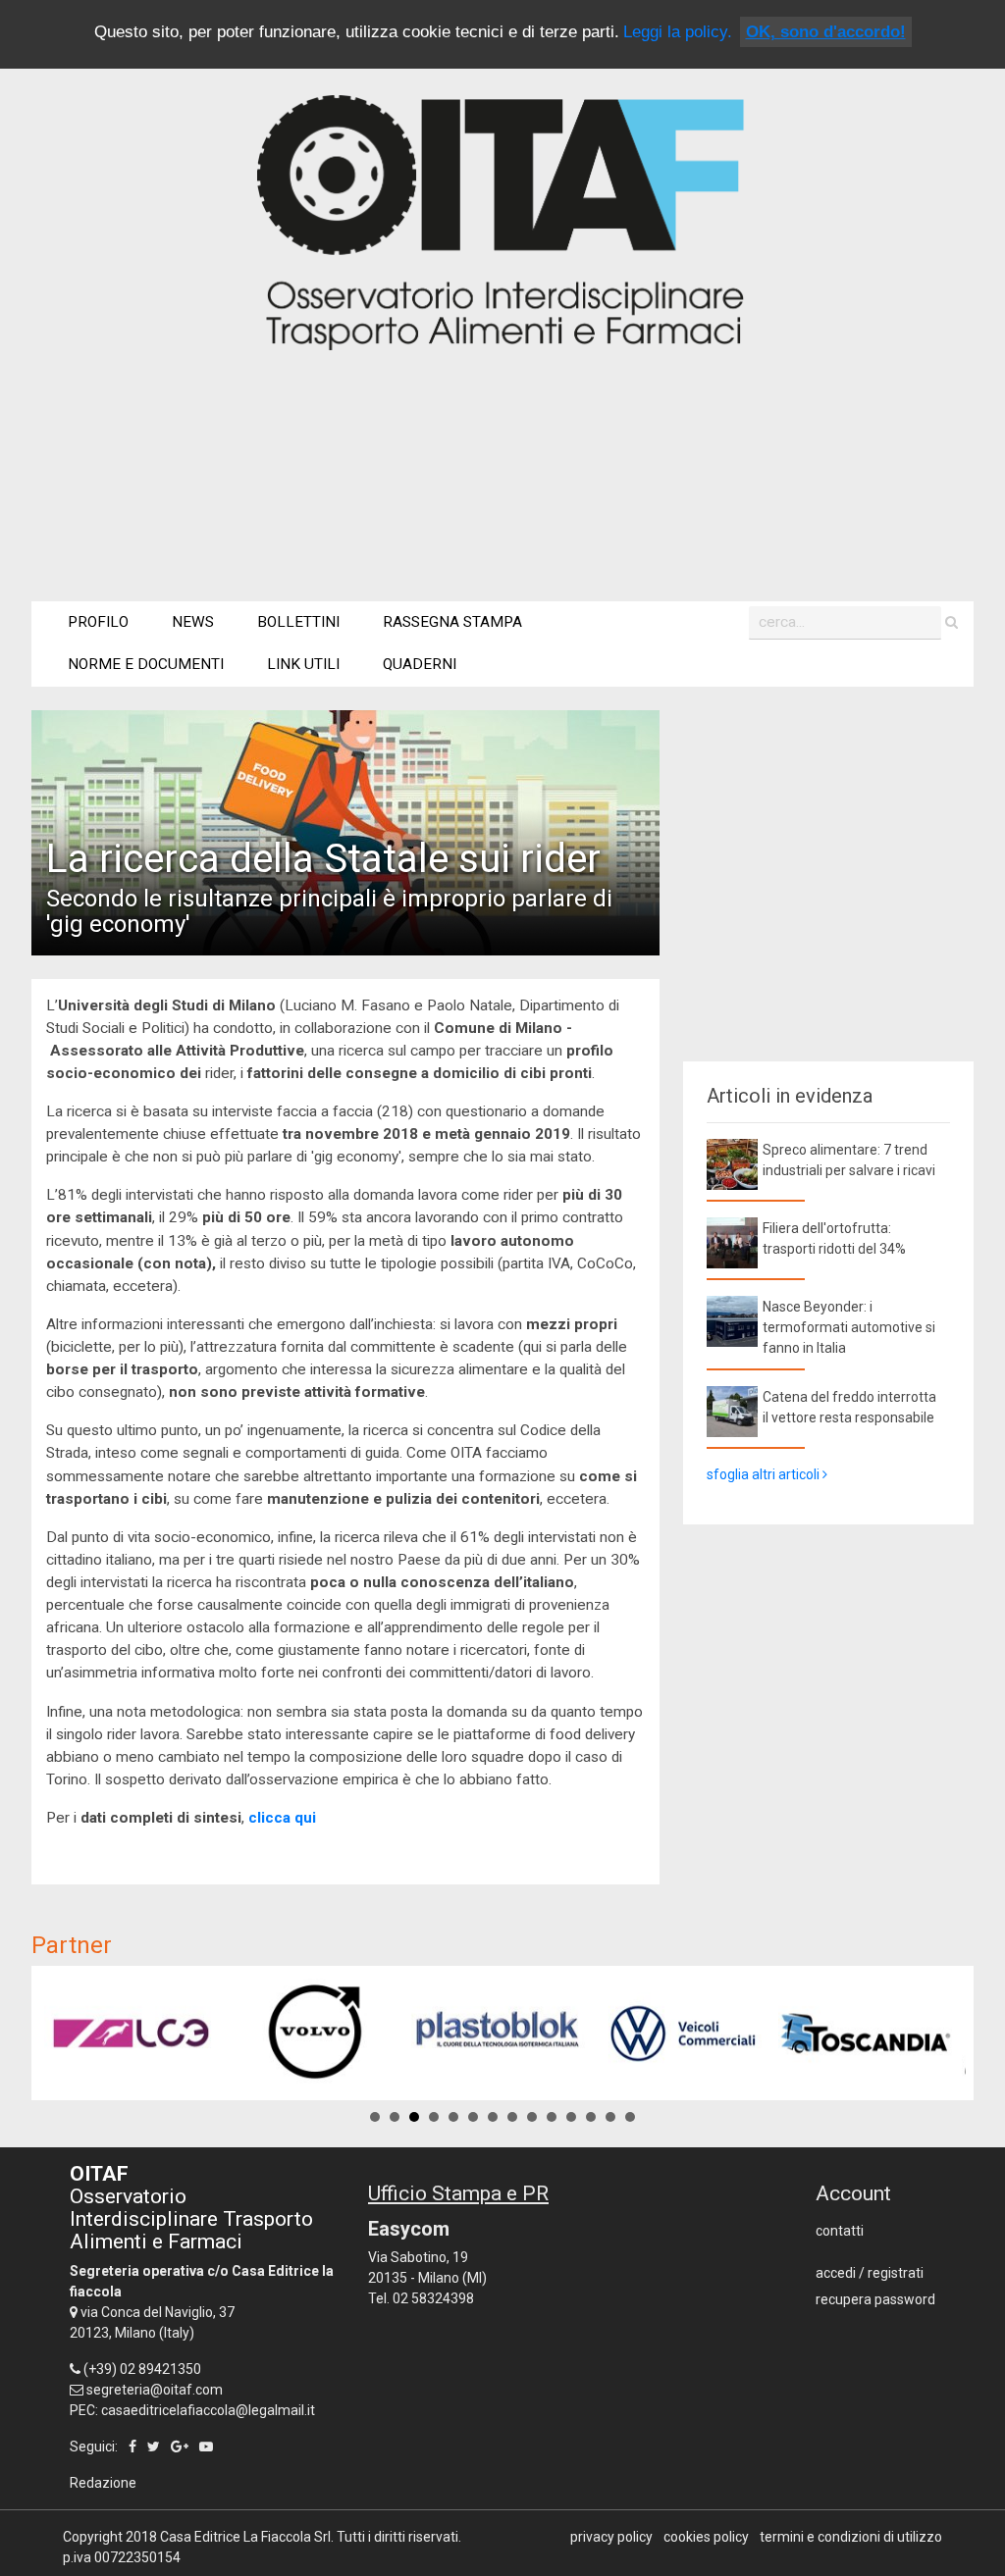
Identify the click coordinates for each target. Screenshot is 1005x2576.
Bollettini (298, 622)
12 (591, 2117)
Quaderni (420, 664)
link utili (303, 664)
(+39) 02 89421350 (142, 2369)
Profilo (98, 622)
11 (571, 2117)
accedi (836, 2273)
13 (610, 2117)
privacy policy (611, 2537)
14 (630, 2117)
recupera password (875, 2299)
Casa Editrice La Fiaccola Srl (245, 2537)
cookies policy (706, 2537)
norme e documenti (146, 664)
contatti (840, 2231)
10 (552, 2117)
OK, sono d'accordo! (826, 32)
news (193, 622)
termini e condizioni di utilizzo (851, 2537)
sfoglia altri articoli (765, 1474)
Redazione (103, 2483)
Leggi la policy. (678, 32)
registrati (896, 2273)
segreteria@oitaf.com (155, 2390)
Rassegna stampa (452, 622)
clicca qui (282, 1818)
